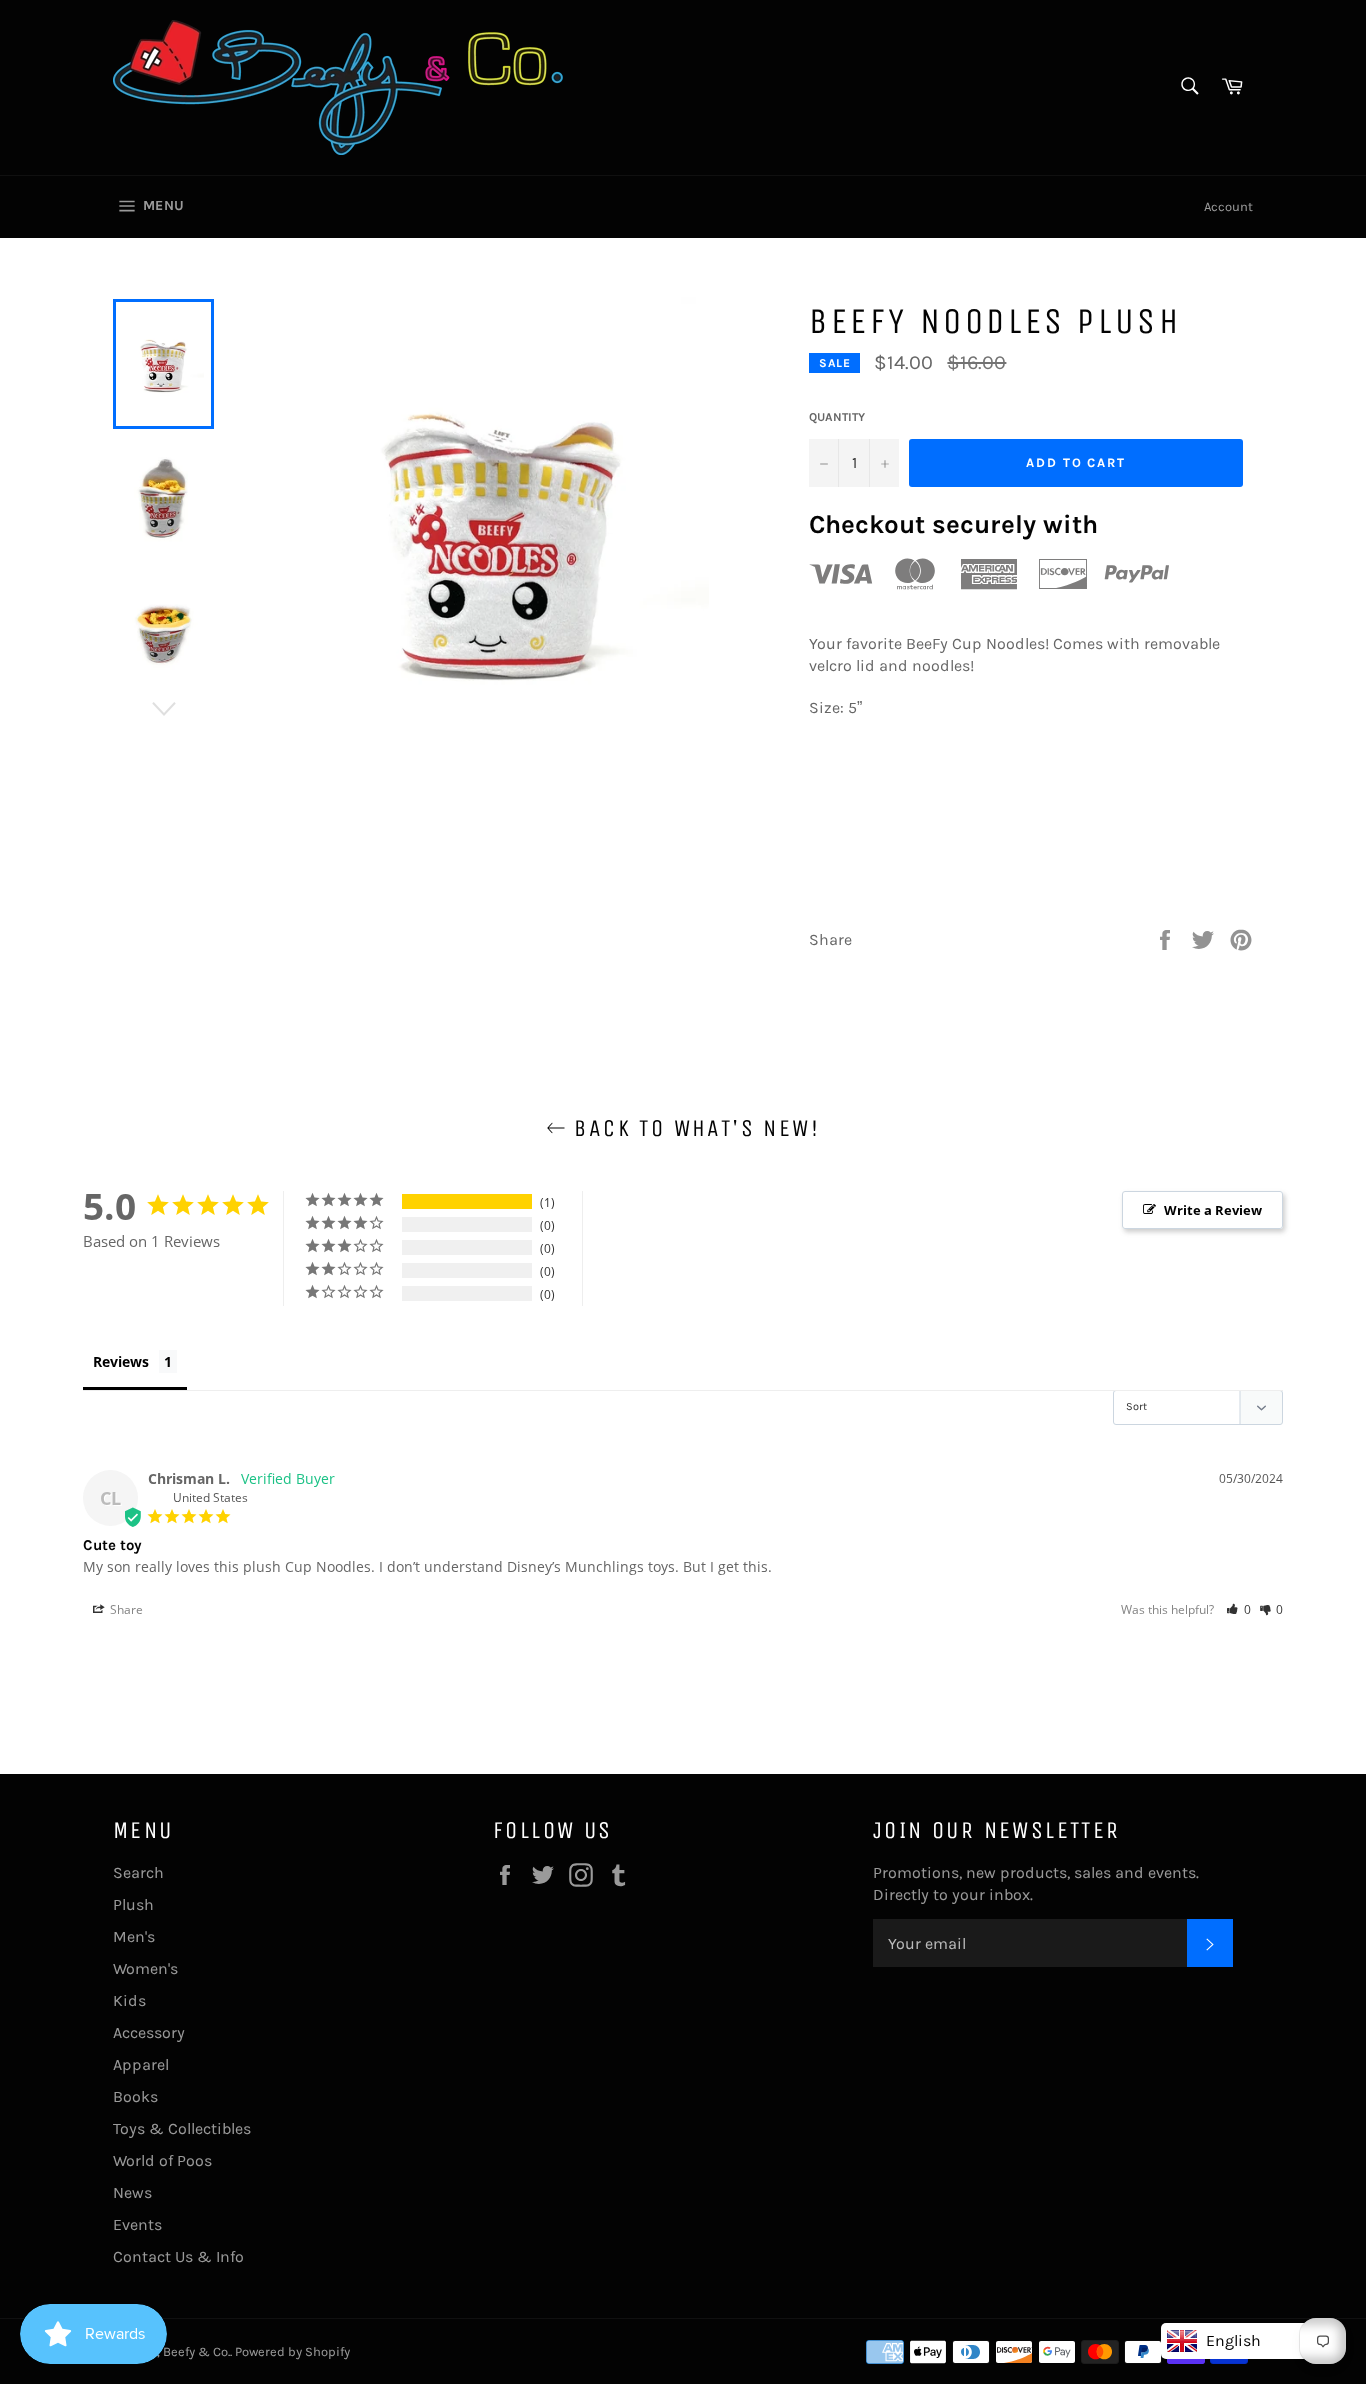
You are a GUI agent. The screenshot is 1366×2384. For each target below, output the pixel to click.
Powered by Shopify (292, 2351)
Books (135, 2096)
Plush (133, 1904)
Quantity (837, 417)
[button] (1238, 1609)
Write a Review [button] (1213, 1210)
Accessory (149, 2032)
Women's (145, 1968)
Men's (134, 1936)
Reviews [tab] (121, 1361)
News (132, 2192)
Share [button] (125, 1609)
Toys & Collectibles (182, 2128)
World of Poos (162, 2160)
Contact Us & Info (178, 2256)
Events (137, 2224)
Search (138, 1872)
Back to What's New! (693, 1128)
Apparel (141, 2064)
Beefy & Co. (196, 2351)
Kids (129, 2000)
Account (1228, 206)
